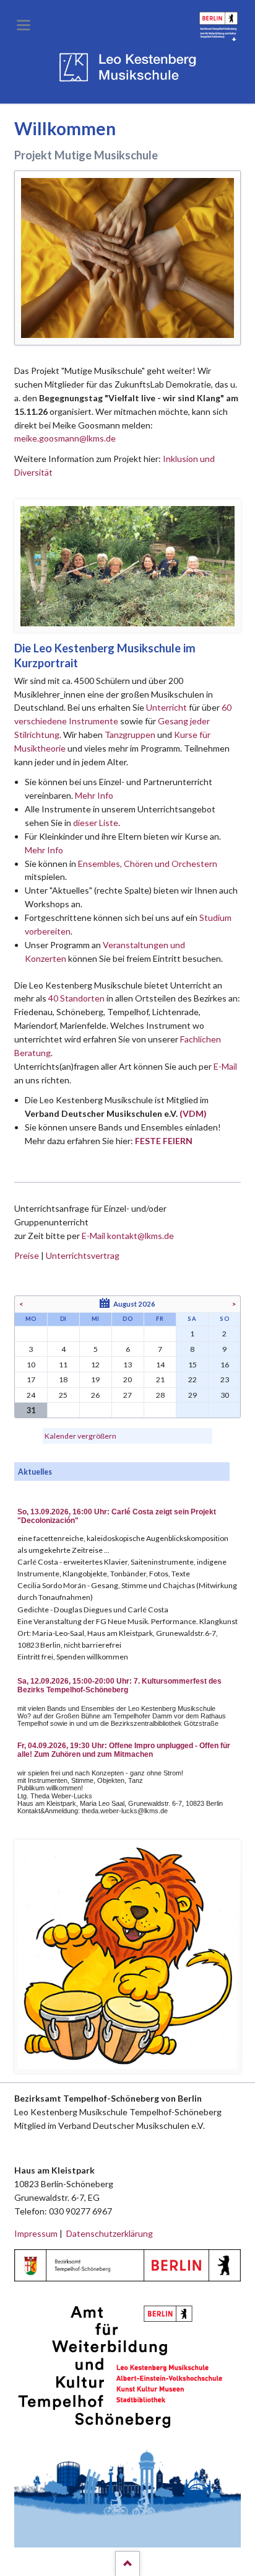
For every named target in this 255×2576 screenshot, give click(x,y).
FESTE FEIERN (164, 1141)
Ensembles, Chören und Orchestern (148, 864)
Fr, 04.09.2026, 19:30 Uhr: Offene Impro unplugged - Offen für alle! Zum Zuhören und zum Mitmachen (124, 1750)
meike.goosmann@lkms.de (65, 438)
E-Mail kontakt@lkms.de (127, 1236)
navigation (24, 25)
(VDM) (193, 1113)
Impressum (36, 2233)
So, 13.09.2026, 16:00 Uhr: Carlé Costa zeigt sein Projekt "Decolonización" (117, 1516)
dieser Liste (96, 823)
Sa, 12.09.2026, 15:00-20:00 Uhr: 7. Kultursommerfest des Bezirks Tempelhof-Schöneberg (119, 1686)
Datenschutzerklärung (110, 2233)
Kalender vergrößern (80, 1436)
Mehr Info (94, 795)
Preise (27, 1255)
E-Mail (225, 1066)
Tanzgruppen (131, 735)
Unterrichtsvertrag (83, 1255)
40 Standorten (76, 998)
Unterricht (166, 707)
